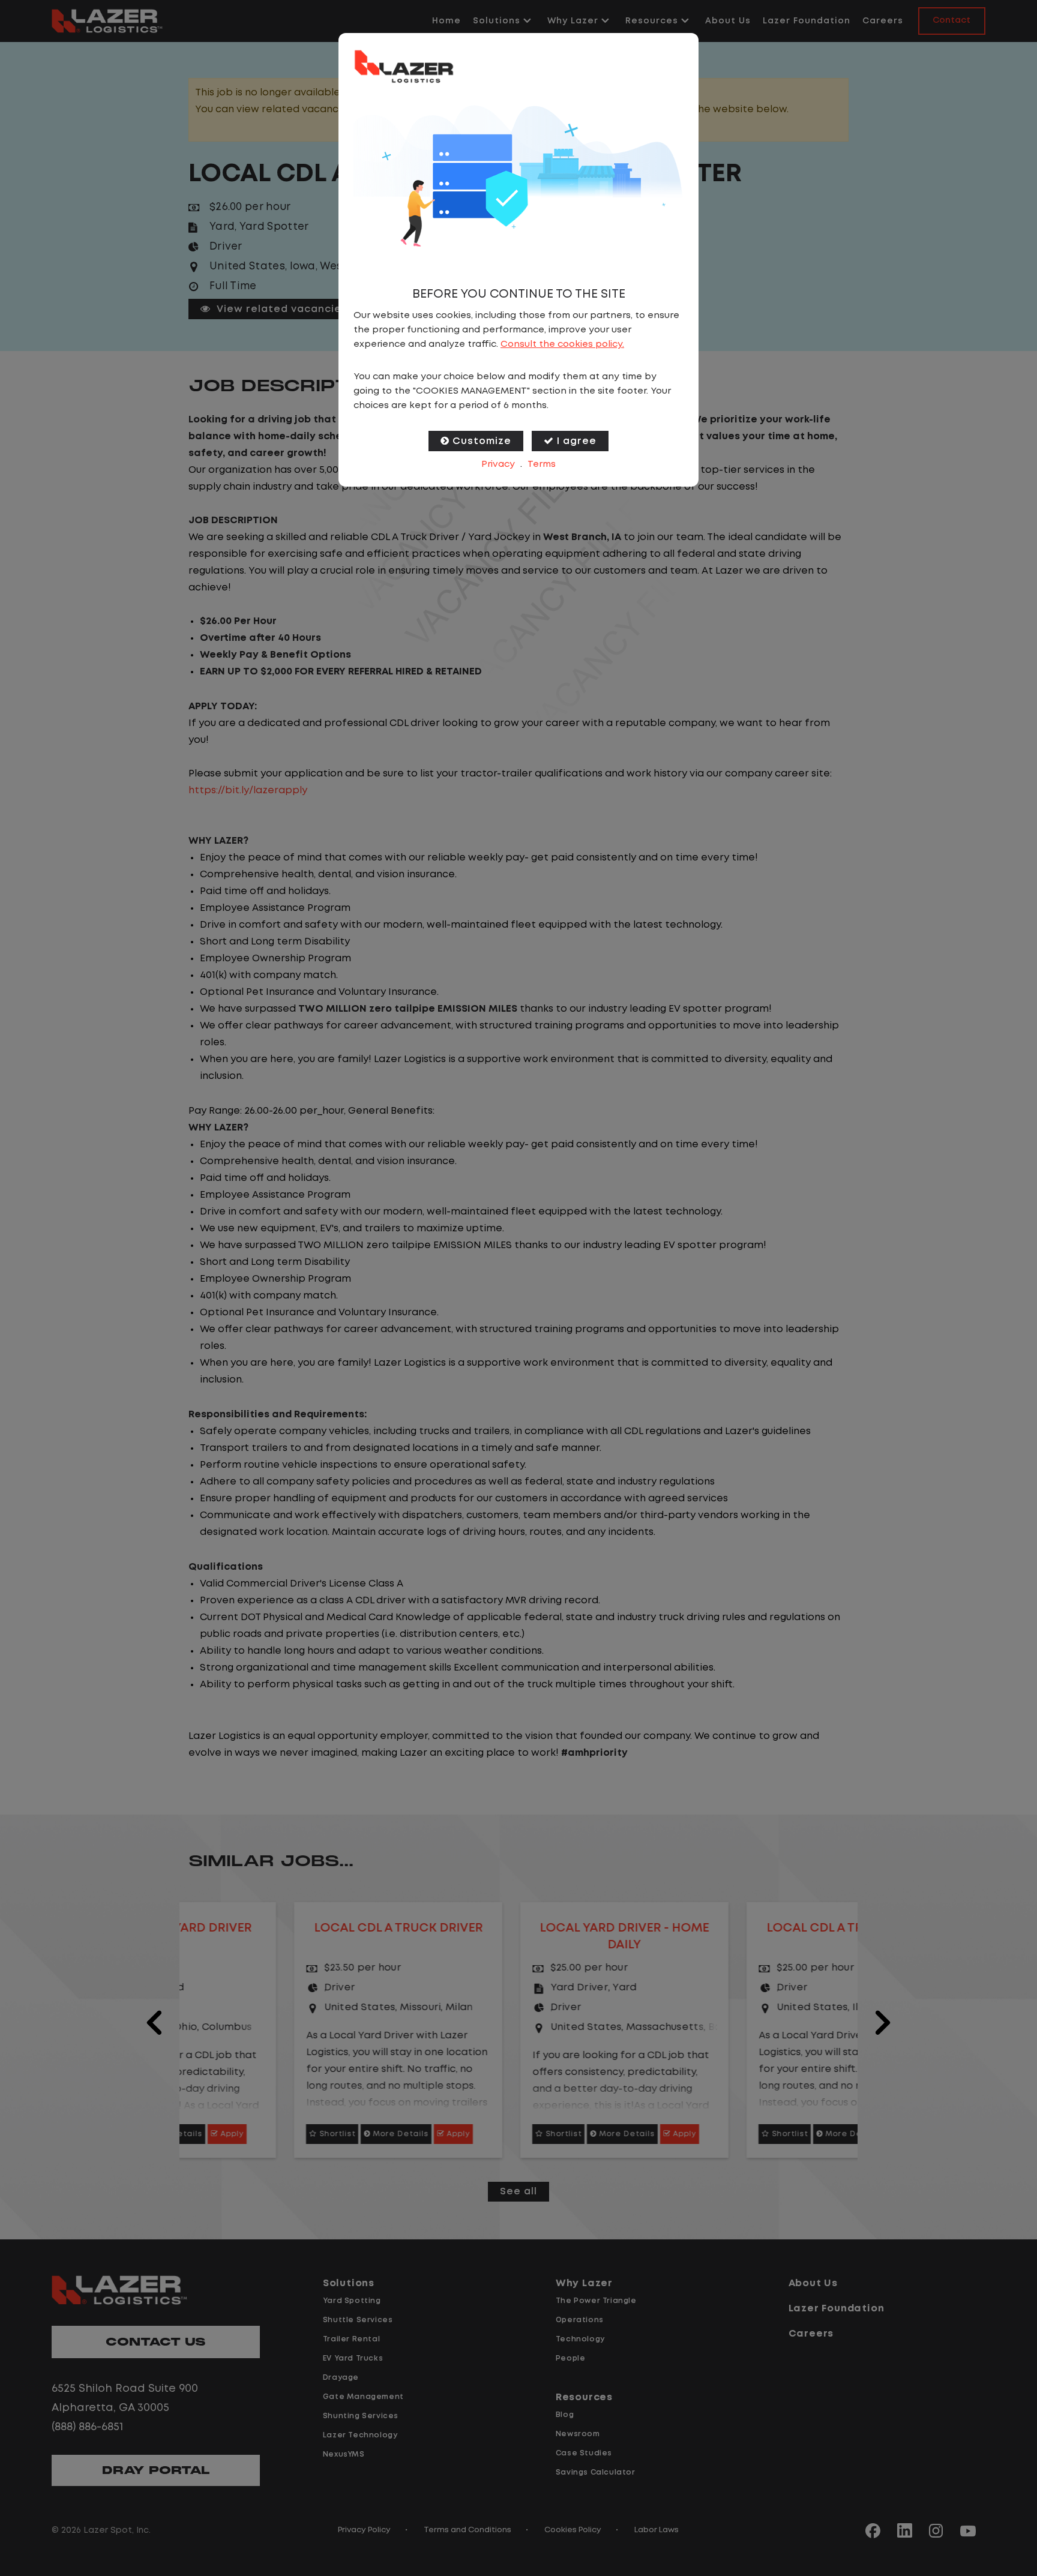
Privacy (498, 464)
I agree (577, 441)
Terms (542, 464)
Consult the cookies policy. (562, 344)
